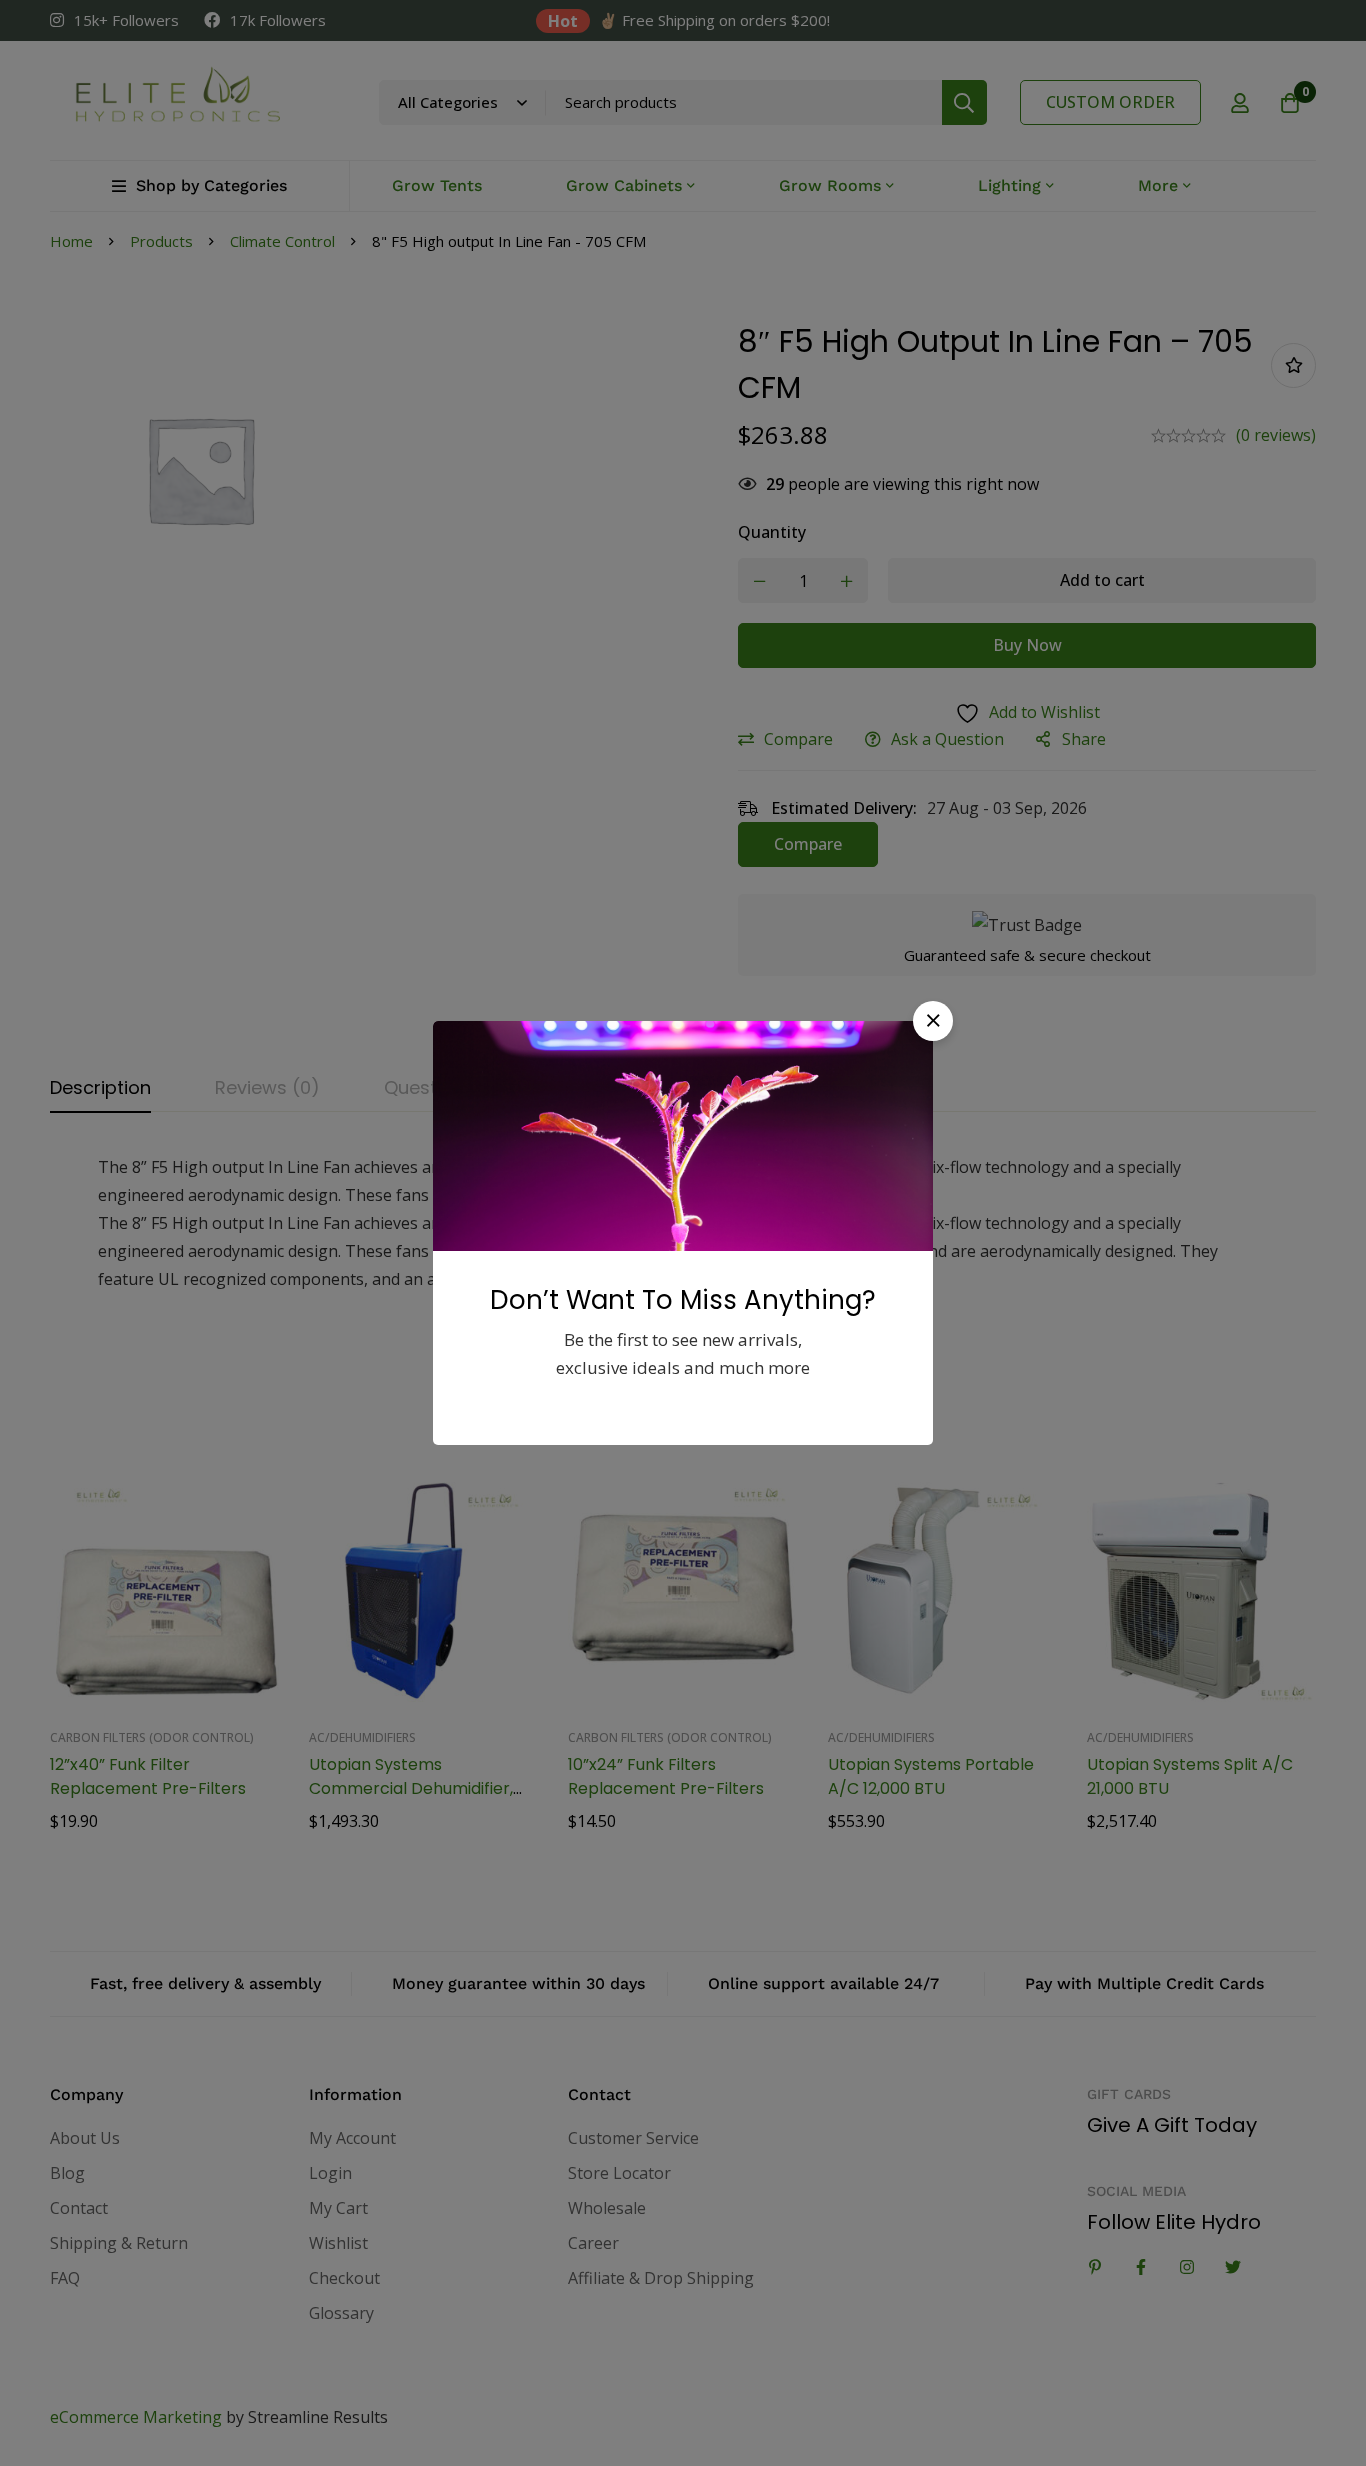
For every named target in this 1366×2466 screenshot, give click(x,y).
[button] (933, 1021)
